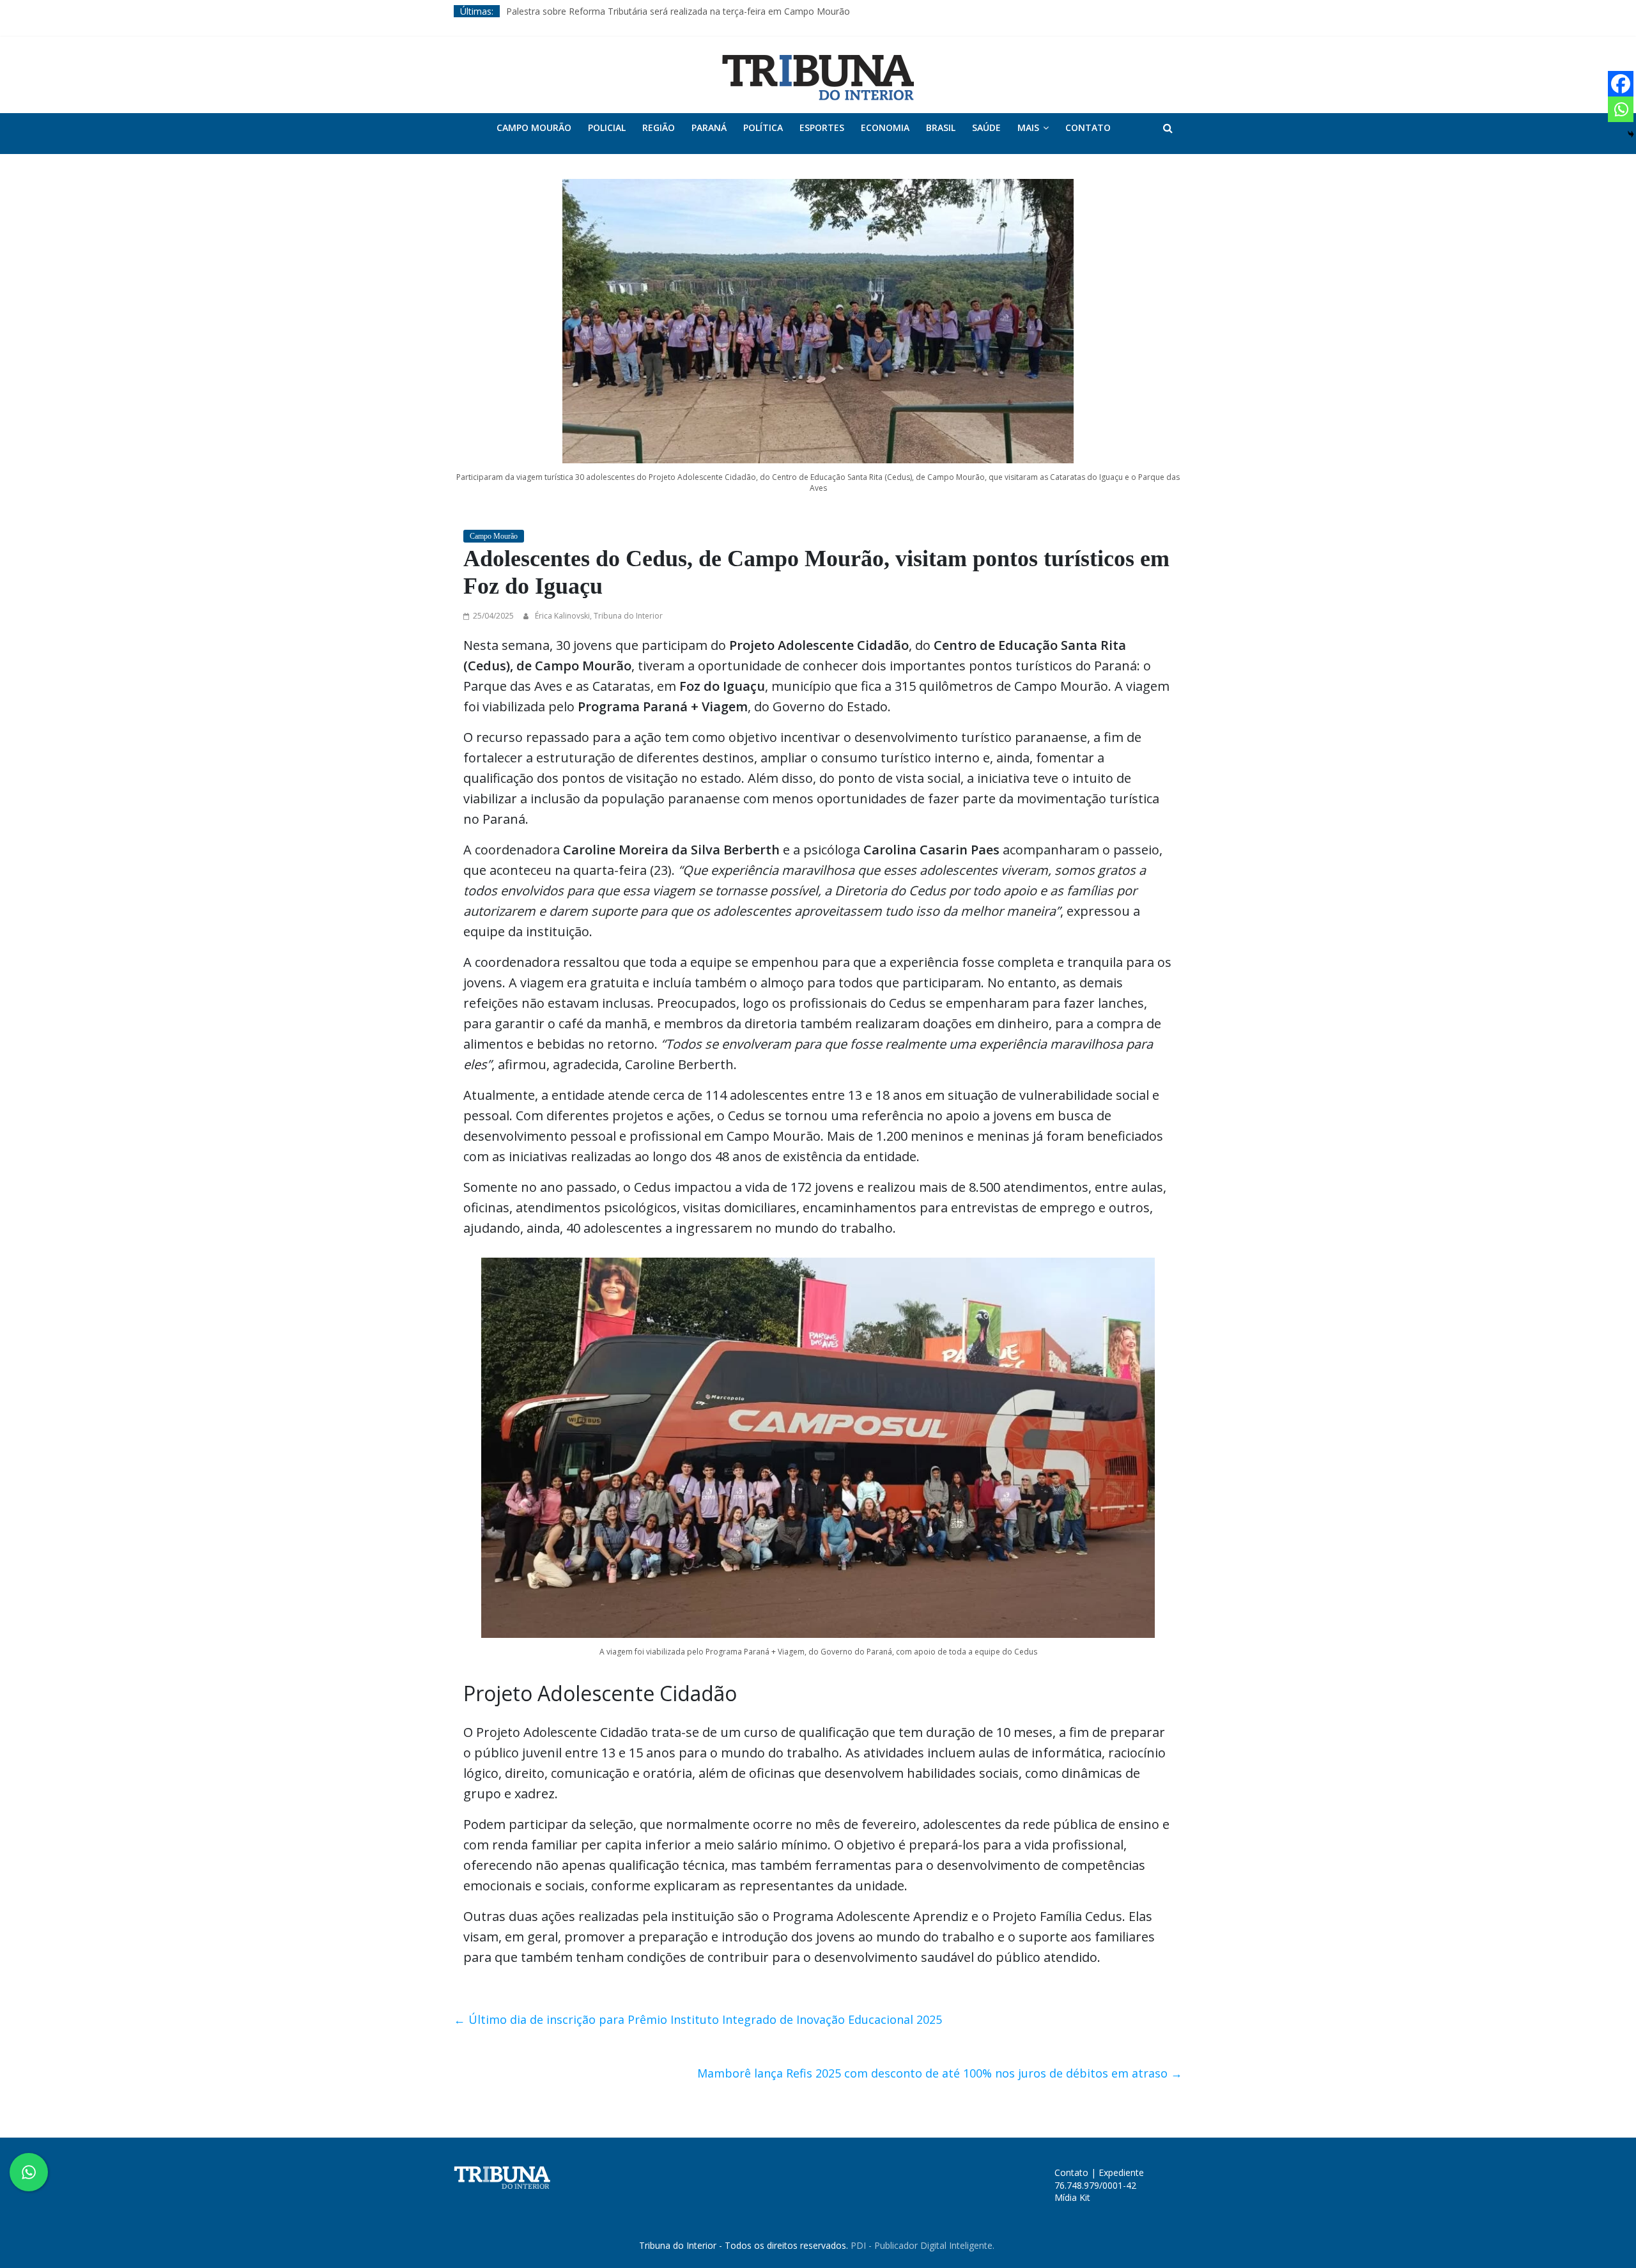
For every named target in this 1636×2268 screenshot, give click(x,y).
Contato (1088, 127)
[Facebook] (1621, 84)
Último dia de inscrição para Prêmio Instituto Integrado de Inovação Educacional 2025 (698, 2019)
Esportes (822, 127)
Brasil (941, 127)
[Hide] (1631, 134)
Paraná (709, 127)
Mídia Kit (1072, 2197)
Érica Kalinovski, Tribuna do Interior (599, 616)
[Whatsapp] (1621, 109)
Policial (607, 127)
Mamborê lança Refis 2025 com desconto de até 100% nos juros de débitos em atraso (940, 2073)
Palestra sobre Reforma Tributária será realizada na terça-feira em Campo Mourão (678, 11)
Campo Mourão (534, 127)
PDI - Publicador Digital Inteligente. (922, 2245)
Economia (885, 127)
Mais (1028, 127)
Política (763, 127)
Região (659, 127)
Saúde (986, 127)
